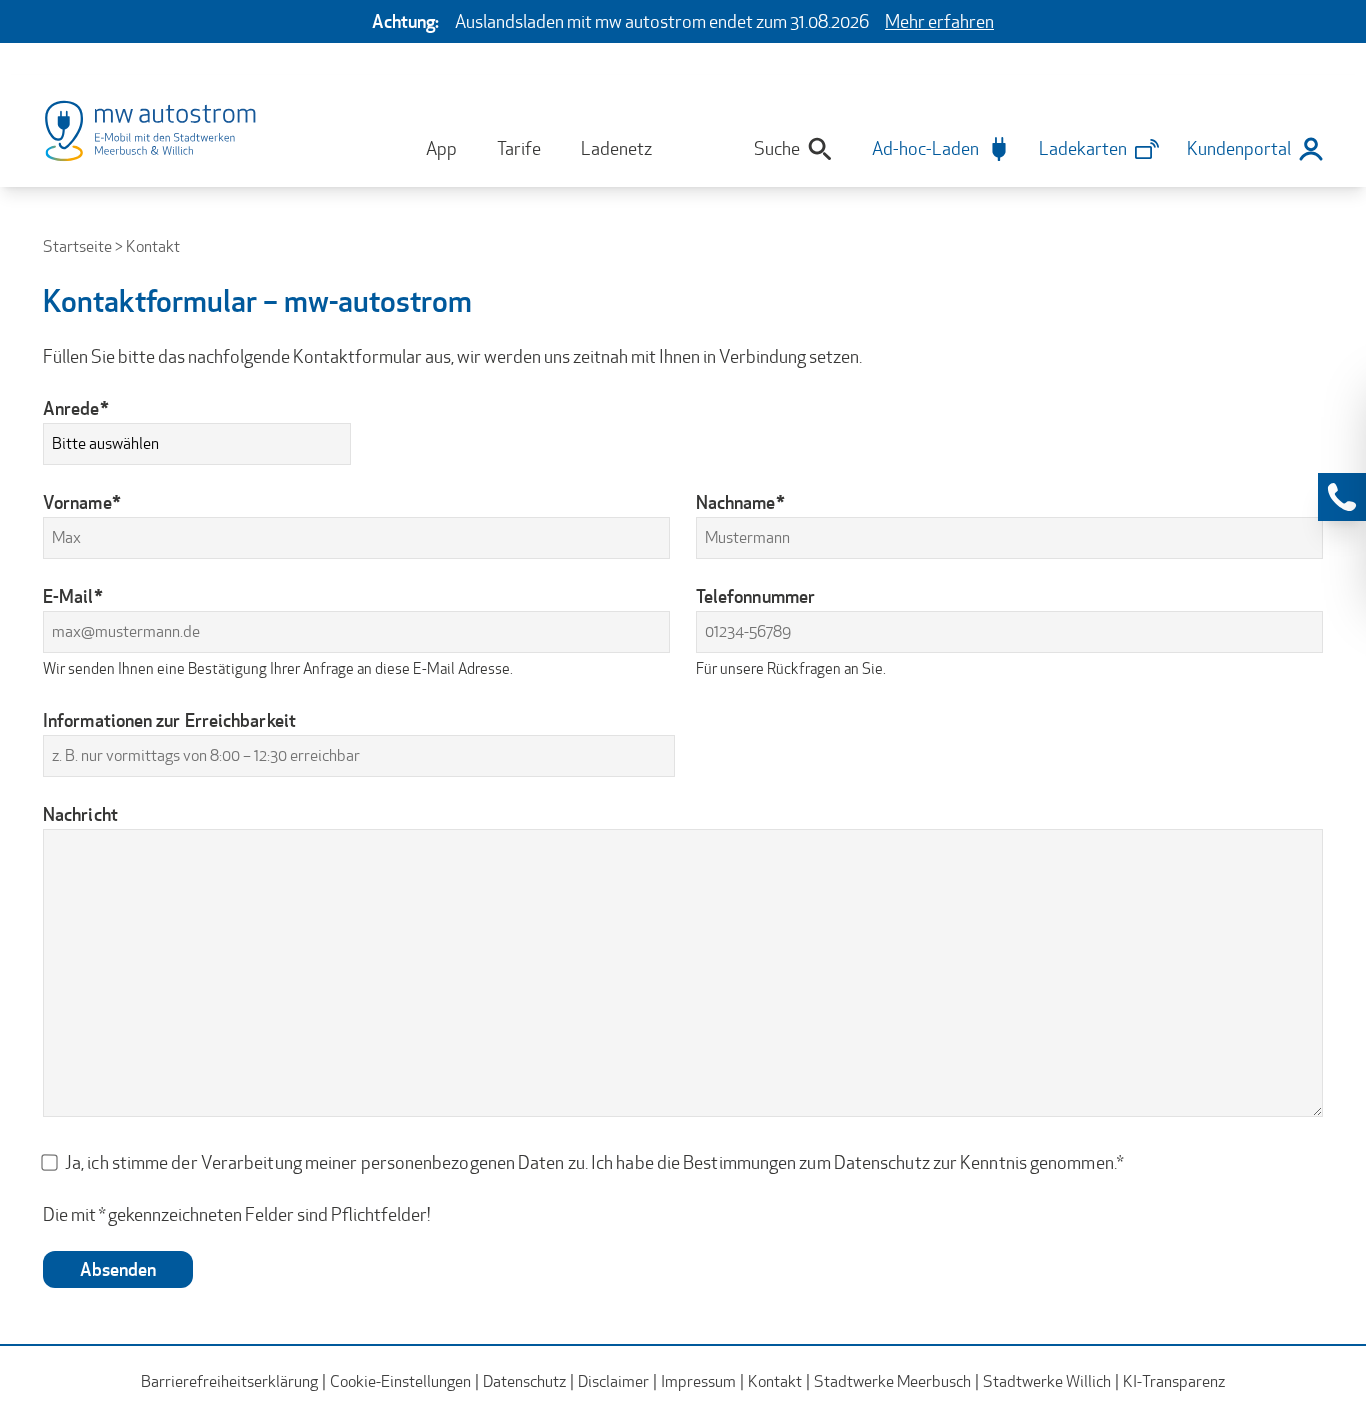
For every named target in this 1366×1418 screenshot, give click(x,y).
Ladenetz (616, 148)
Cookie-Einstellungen (400, 1381)
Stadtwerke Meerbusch (892, 1381)
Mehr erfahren (939, 21)
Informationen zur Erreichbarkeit (169, 720)
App (441, 148)
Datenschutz (524, 1381)
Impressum (698, 1381)
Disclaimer (613, 1381)
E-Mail (73, 596)
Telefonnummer (755, 596)
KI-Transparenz (1174, 1381)
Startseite (77, 246)
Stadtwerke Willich (1047, 1381)
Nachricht (80, 814)
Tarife (519, 148)
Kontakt (775, 1381)
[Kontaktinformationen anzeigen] (1342, 497)
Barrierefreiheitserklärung (229, 1381)
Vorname (82, 502)
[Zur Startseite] (171, 143)
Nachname (740, 502)
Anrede (76, 408)
